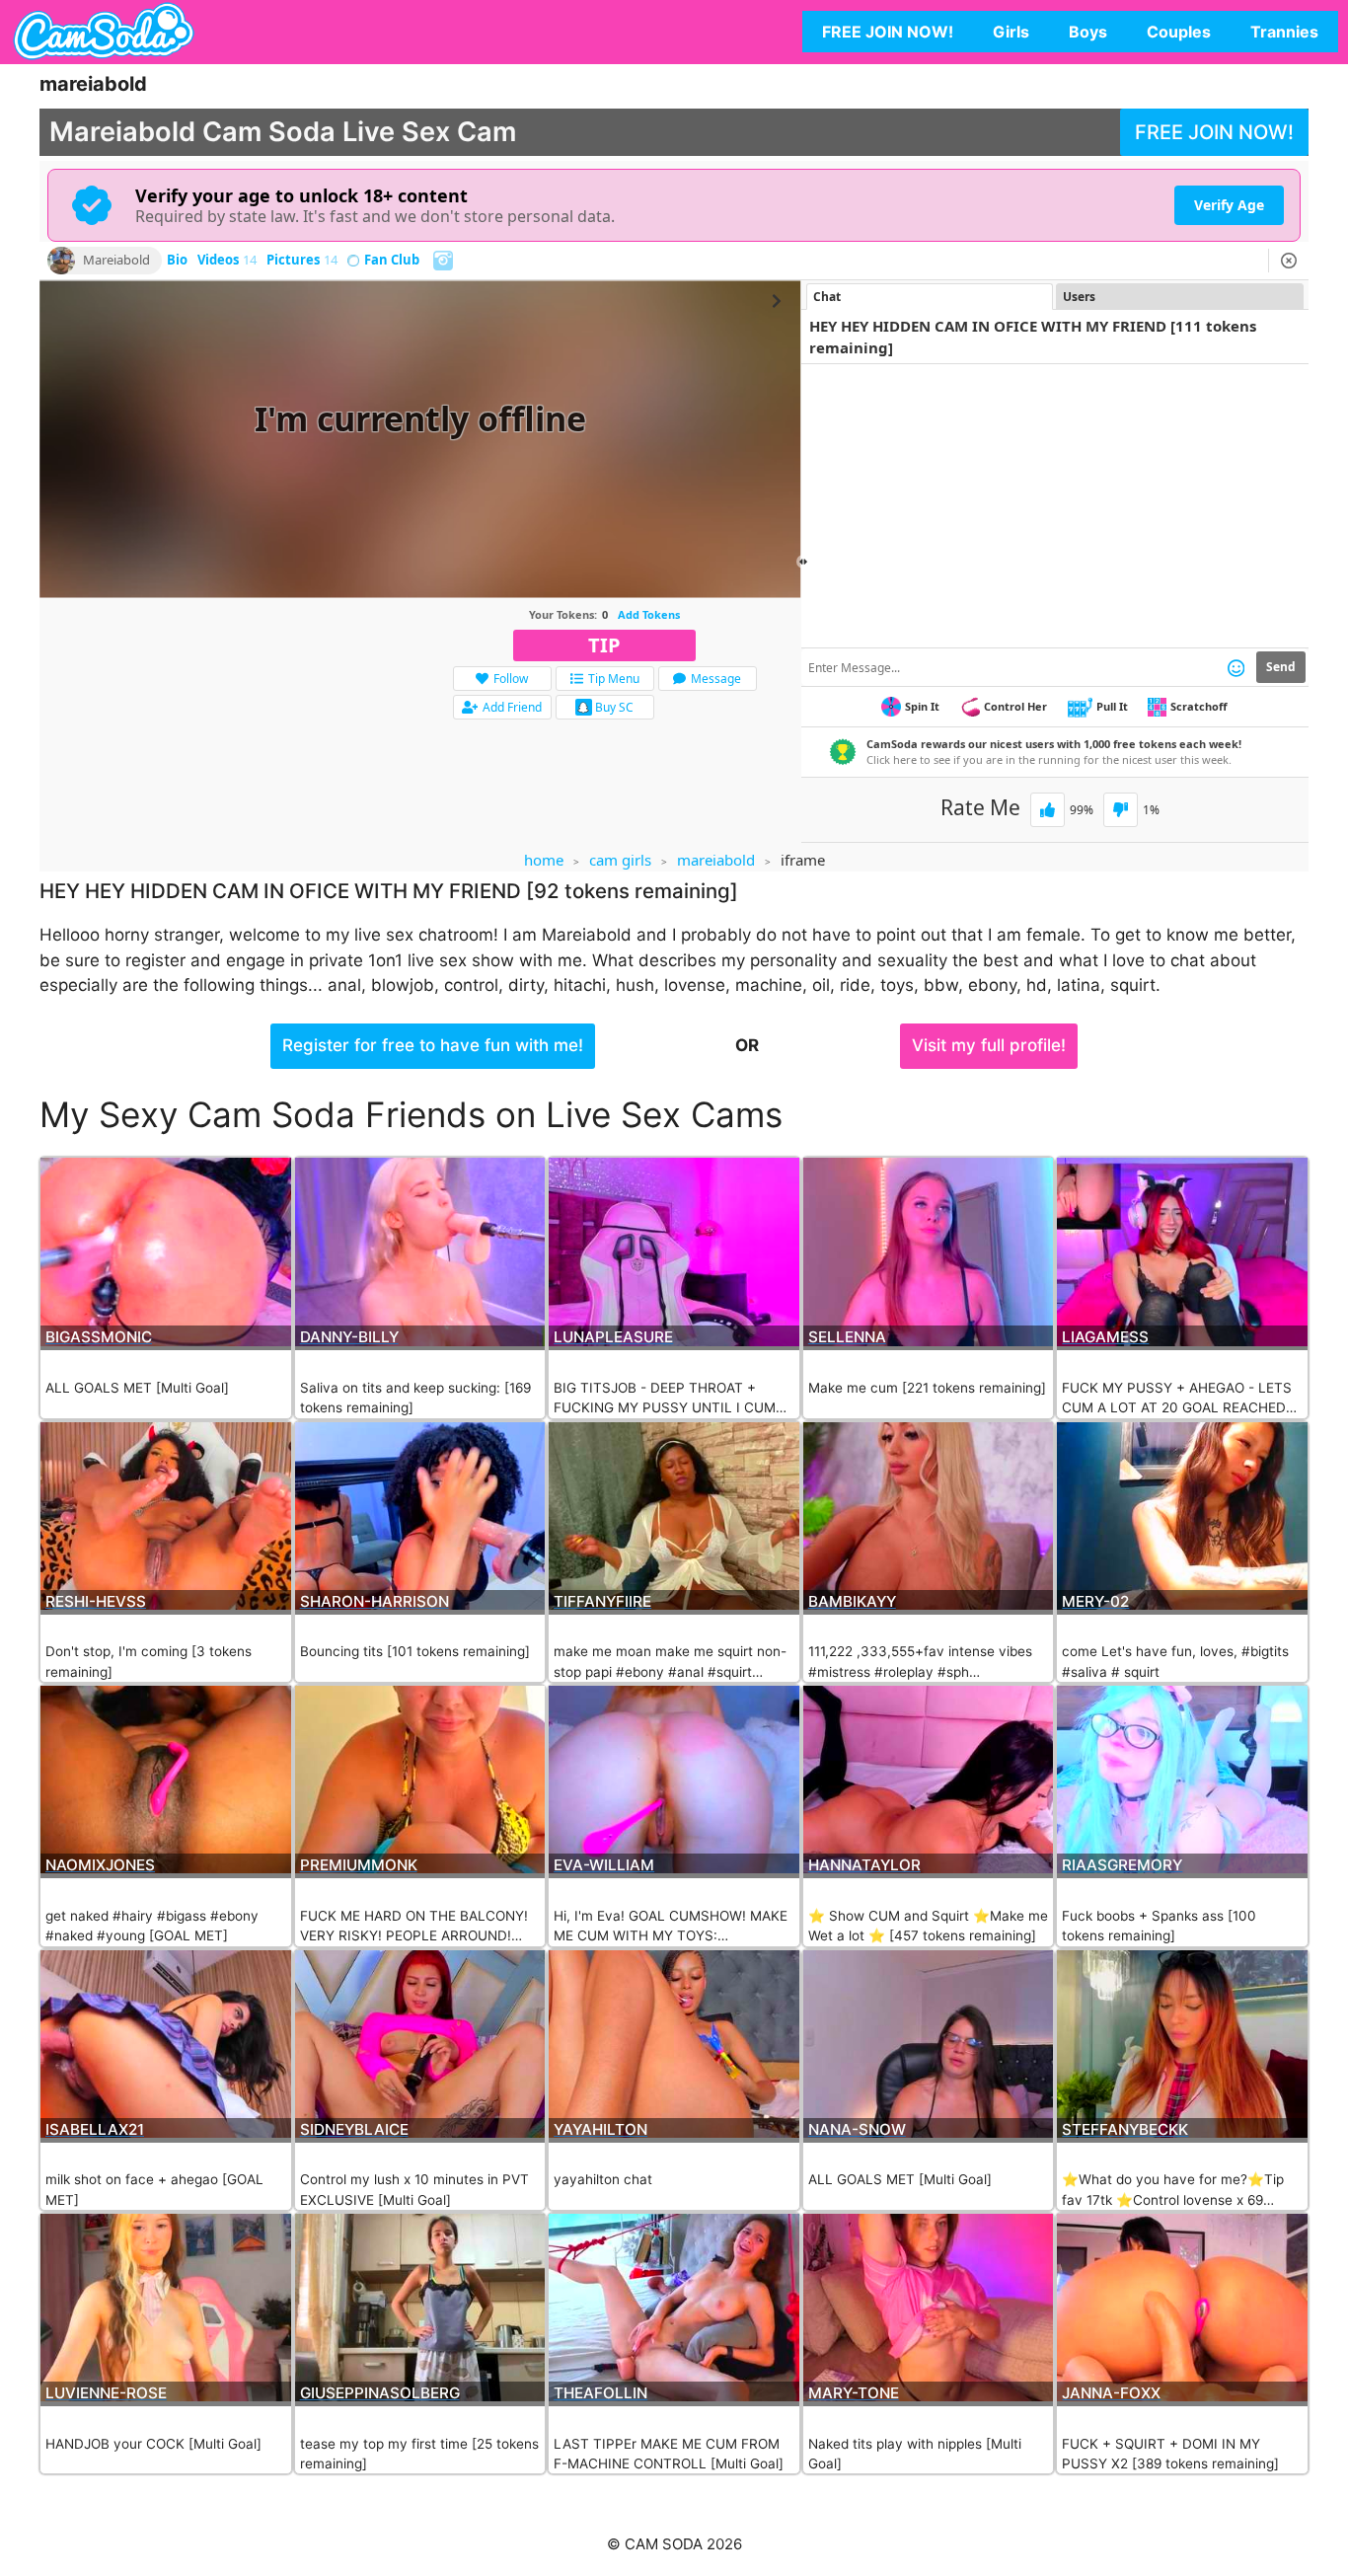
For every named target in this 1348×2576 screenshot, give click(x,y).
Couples (1179, 32)
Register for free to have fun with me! (433, 1045)
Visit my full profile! (989, 1045)
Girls (1011, 32)
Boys (1088, 32)
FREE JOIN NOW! (888, 32)
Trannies (1284, 32)
